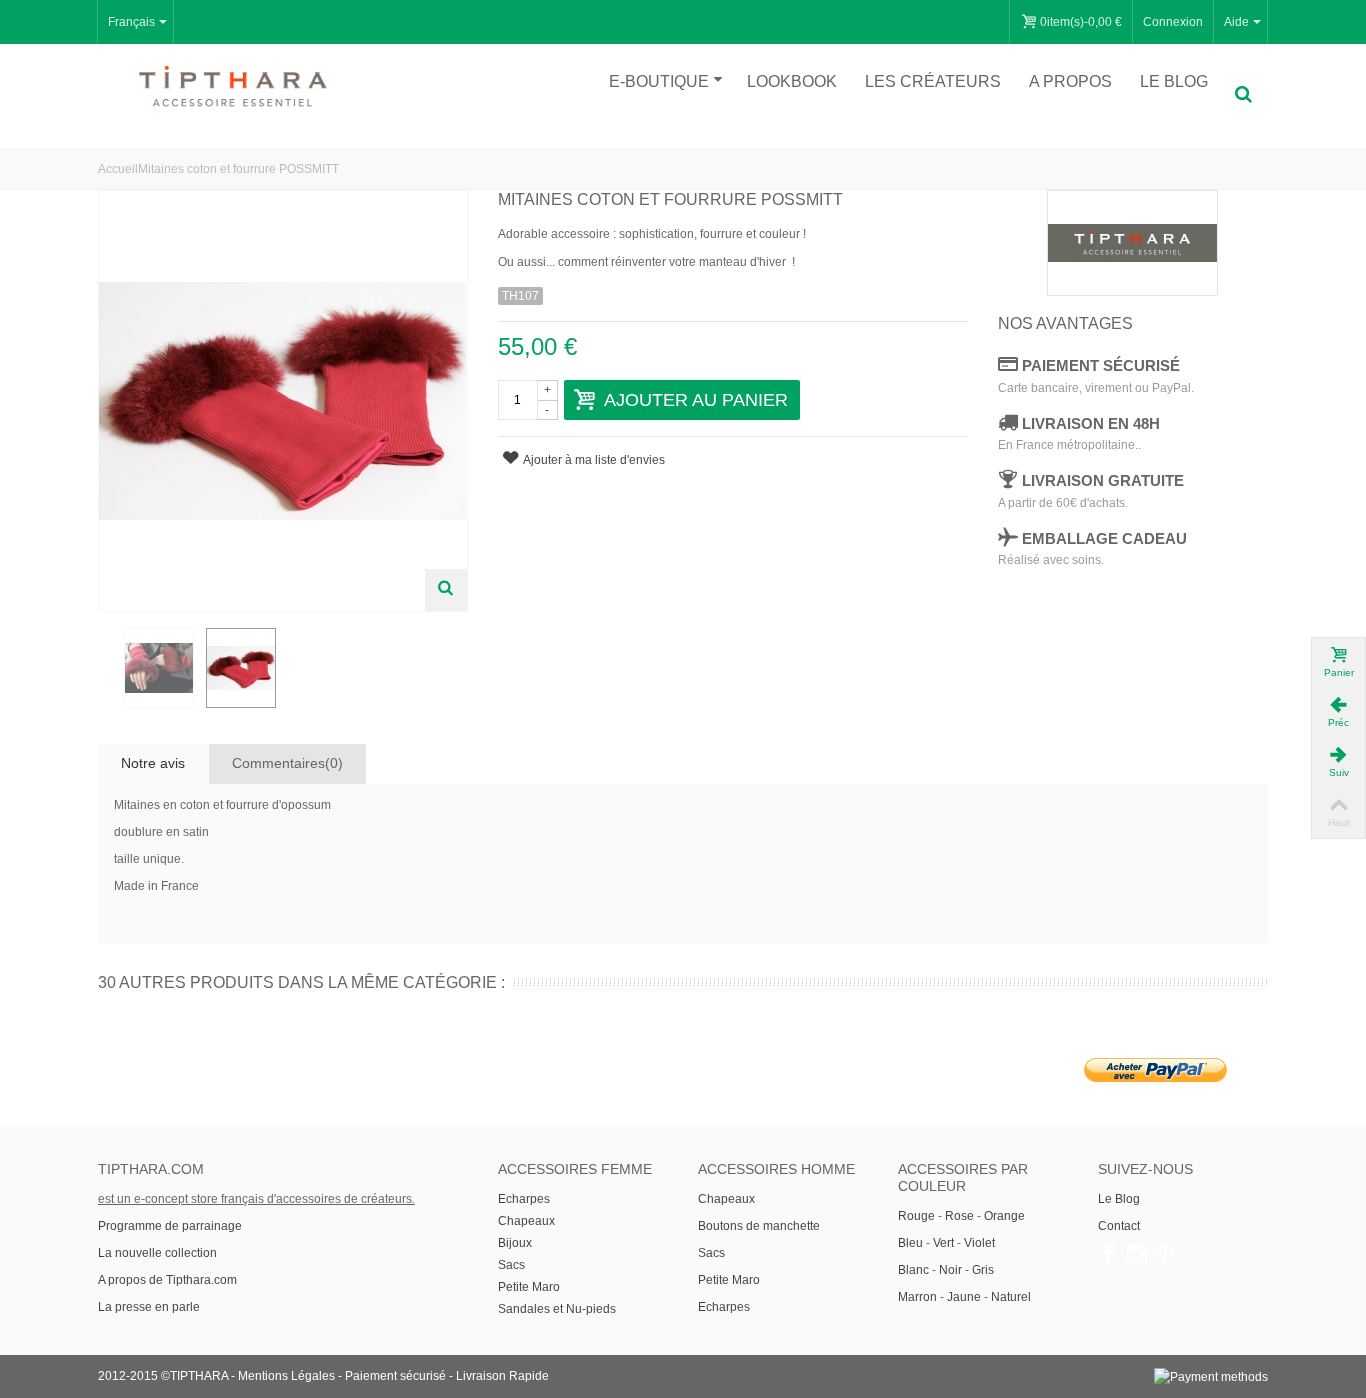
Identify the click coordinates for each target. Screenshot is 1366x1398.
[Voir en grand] (446, 590)
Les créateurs (933, 81)
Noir (950, 1270)
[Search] (1243, 95)
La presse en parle (149, 1307)
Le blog (1174, 81)
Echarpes (524, 1199)
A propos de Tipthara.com (167, 1280)
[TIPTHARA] (233, 86)
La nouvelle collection (159, 1253)
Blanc (913, 1270)
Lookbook (792, 81)
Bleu (910, 1243)
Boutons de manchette (759, 1226)
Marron (917, 1297)
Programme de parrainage (170, 1226)
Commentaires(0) (287, 763)
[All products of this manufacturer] (1133, 243)
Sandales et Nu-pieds (557, 1309)
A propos (1070, 81)
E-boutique (659, 81)
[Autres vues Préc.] (108, 669)
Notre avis (153, 763)
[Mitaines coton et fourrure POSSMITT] (159, 668)
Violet (979, 1243)
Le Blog (1119, 1199)
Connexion (1173, 22)
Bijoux (515, 1243)
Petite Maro (529, 1287)
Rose (959, 1216)
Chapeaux (526, 1221)
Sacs (511, 1265)
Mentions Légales (286, 1376)
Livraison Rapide (502, 1376)
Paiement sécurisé (395, 1376)
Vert (943, 1243)
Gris (983, 1270)
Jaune (964, 1297)
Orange (1004, 1216)
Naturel (1011, 1297)
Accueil (118, 169)
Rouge (916, 1216)
